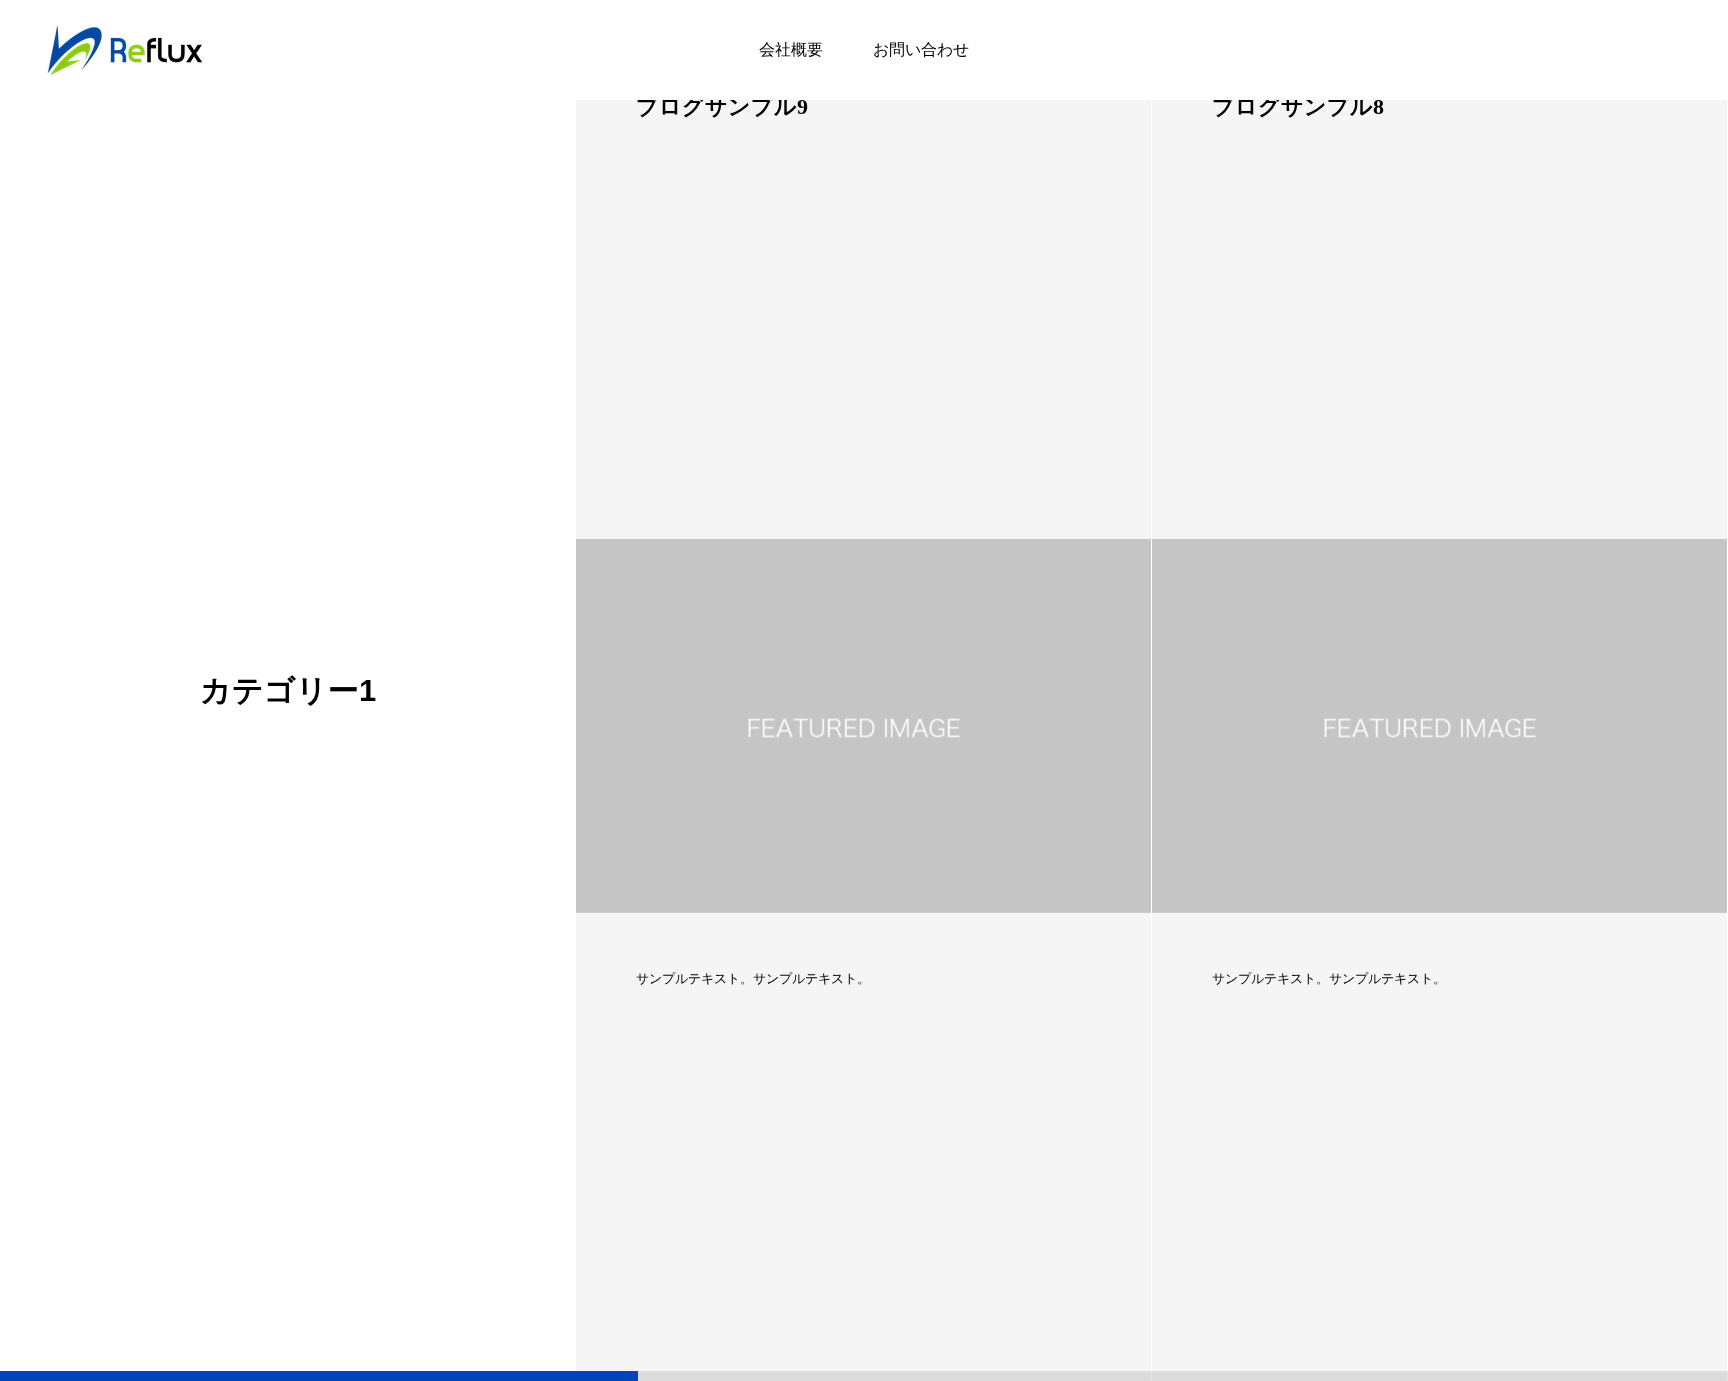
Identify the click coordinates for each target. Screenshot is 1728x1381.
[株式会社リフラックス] (125, 50)
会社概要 (791, 49)
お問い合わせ (921, 49)
